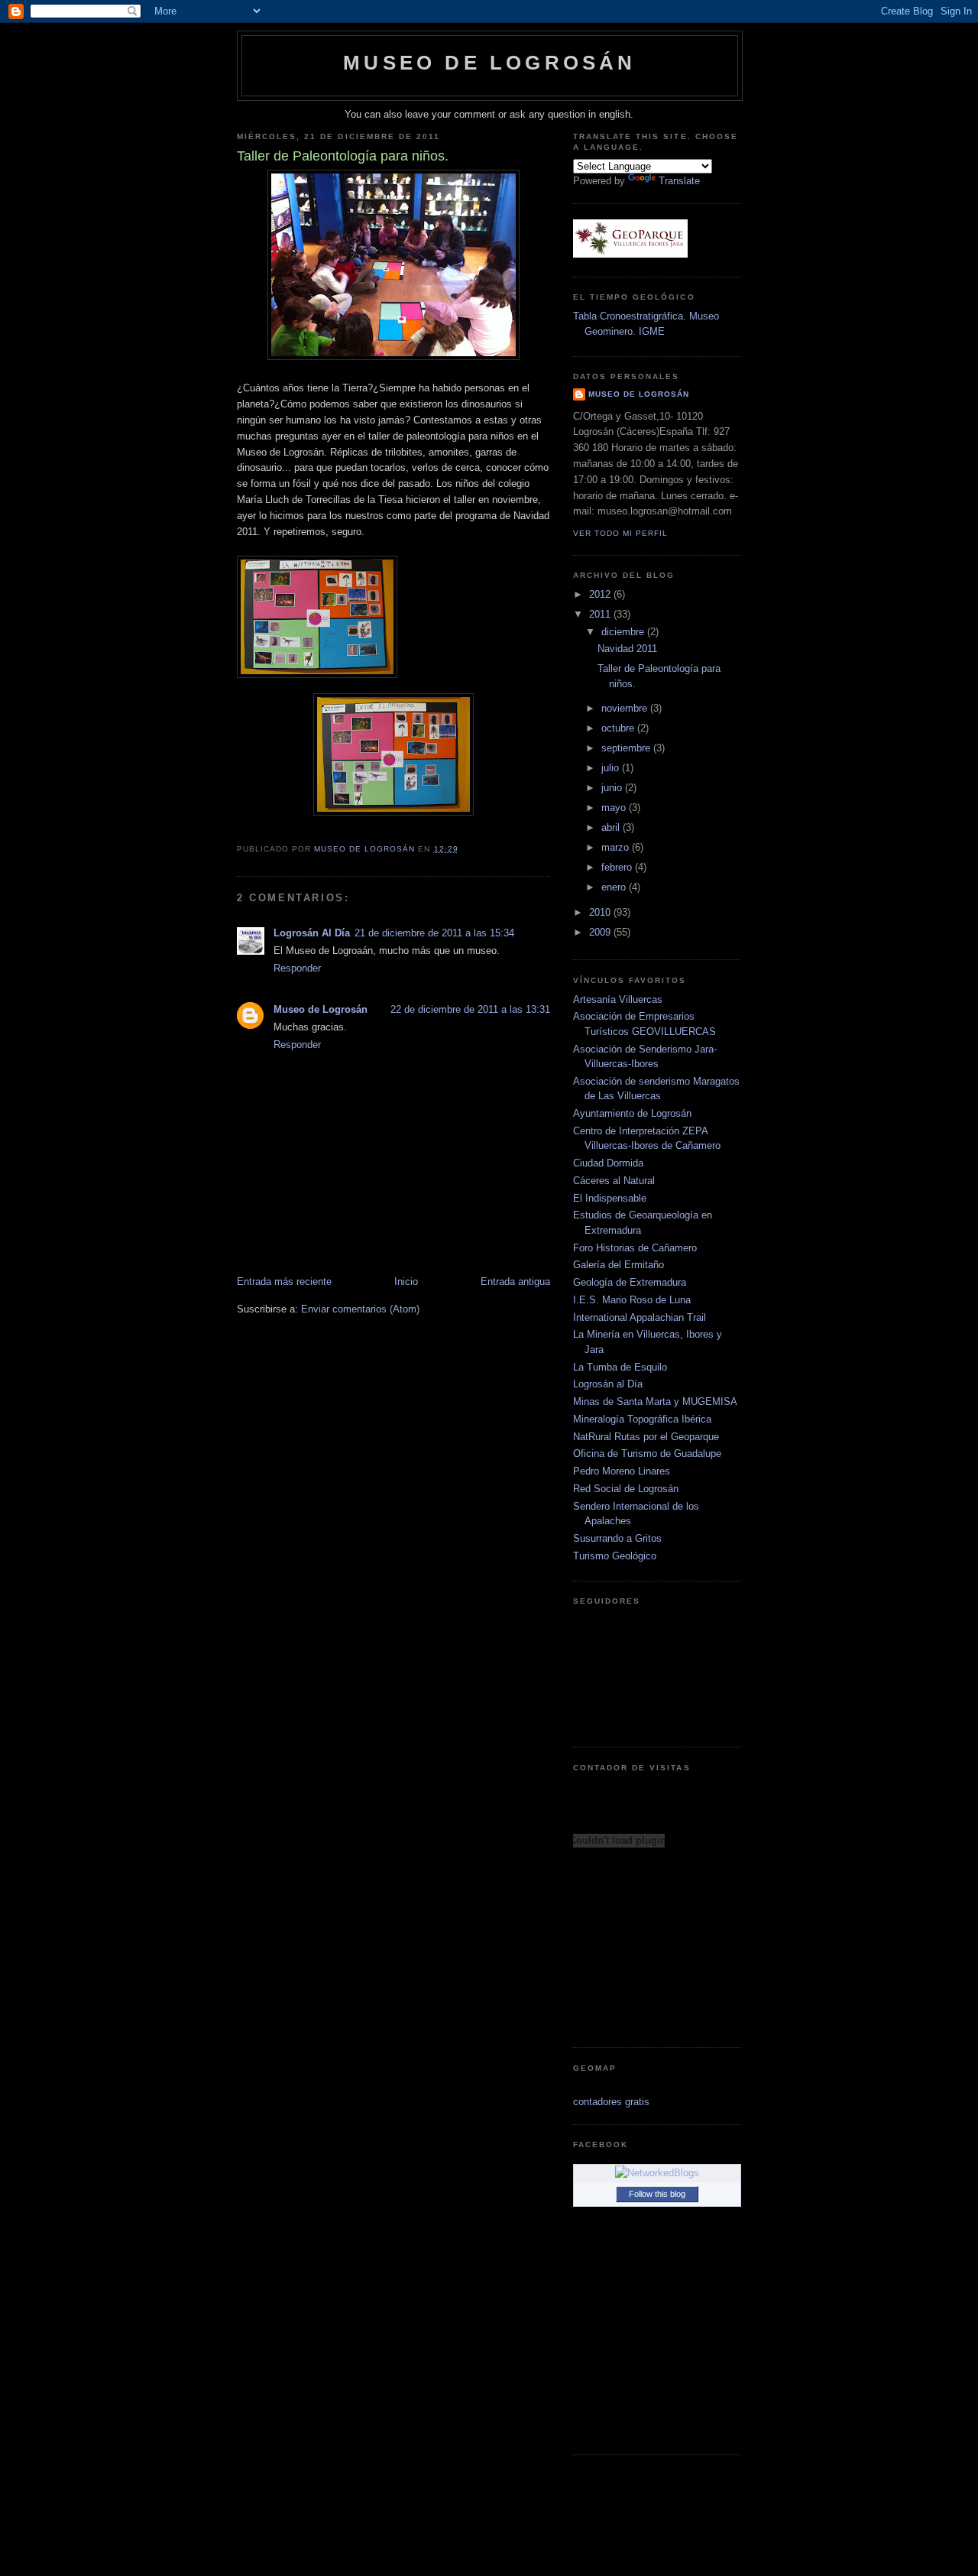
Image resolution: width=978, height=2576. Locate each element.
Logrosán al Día (608, 1384)
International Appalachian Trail (640, 1317)
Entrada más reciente (284, 1282)
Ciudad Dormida (608, 1163)
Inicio (406, 1282)
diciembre (624, 632)
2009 (601, 932)
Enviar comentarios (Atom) (360, 1309)
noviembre (626, 708)
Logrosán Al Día (312, 933)
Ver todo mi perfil (620, 533)
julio (612, 768)
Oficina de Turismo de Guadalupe (647, 1453)
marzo (617, 847)
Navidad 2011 (627, 649)
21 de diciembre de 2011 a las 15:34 (434, 933)
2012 (601, 594)
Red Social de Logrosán (626, 1489)
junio (613, 788)
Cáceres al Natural (614, 1181)
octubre (619, 728)
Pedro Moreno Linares (622, 1471)
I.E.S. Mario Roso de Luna (632, 1300)
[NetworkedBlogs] (657, 2173)
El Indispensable (610, 1198)
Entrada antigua (515, 1282)
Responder (297, 968)
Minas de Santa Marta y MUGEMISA (655, 1402)
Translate (679, 181)
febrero (618, 867)
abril (612, 827)
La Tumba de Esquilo (620, 1367)
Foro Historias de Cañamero (635, 1248)
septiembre (627, 748)
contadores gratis (611, 2102)
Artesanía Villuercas (618, 999)
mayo (615, 808)
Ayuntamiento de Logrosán (632, 1113)
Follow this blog (657, 2194)
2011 (601, 614)
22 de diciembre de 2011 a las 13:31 (470, 1009)
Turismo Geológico (615, 1556)
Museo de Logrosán (489, 63)
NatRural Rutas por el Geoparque (646, 1437)
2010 (601, 912)
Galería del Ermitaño (619, 1265)
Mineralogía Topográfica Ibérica (642, 1419)
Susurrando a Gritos (617, 1538)
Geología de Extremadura (630, 1282)
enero (615, 887)
